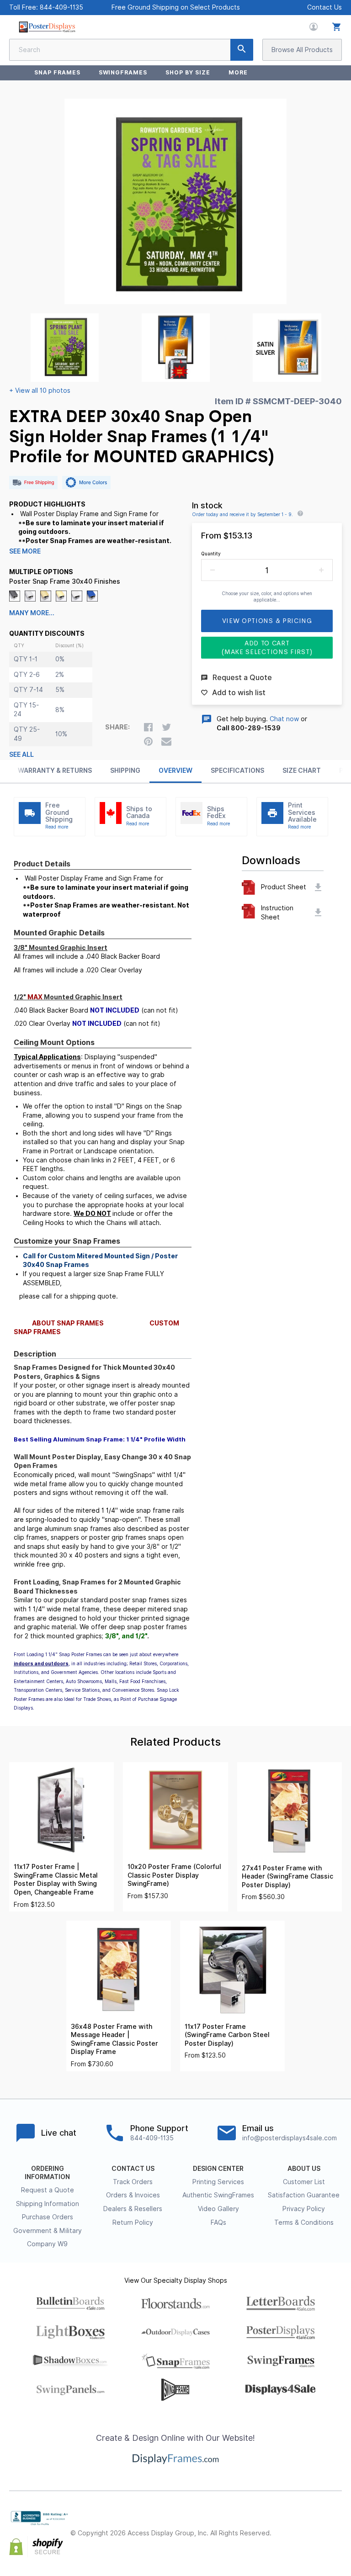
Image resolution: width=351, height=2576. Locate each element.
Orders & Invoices (133, 2195)
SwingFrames (123, 72)
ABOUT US (304, 2169)
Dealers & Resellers (133, 2209)
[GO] (242, 50)
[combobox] (131, 50)
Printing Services (218, 2182)
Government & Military (48, 2231)
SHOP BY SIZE (188, 72)
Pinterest (336, 2526)
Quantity (211, 554)
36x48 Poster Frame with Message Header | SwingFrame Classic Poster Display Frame (114, 2039)
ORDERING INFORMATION (47, 2173)
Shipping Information (48, 2204)
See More (25, 551)
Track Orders (133, 2182)
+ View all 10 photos (40, 391)
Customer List (304, 2182)
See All (21, 755)
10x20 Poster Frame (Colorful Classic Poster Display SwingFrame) (174, 1875)
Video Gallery (218, 2209)
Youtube (336, 2541)
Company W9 (47, 2244)
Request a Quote (48, 2190)
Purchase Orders (48, 2217)
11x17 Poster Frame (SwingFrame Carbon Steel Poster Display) (227, 2035)
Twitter (316, 2526)
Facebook (296, 2526)
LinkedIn (316, 2541)
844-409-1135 (61, 7)
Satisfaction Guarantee (304, 2195)
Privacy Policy (304, 2209)
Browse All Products (302, 50)
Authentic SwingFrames (218, 2195)
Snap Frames (57, 72)
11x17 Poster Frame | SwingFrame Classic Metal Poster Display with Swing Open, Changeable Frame (56, 1879)
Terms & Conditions (304, 2222)
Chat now (284, 719)
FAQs (218, 2222)
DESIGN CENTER (218, 2169)
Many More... (32, 613)
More (238, 72)
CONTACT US (133, 2169)
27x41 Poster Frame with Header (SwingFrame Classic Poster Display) (287, 1877)
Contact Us (324, 7)
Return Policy (133, 2222)
